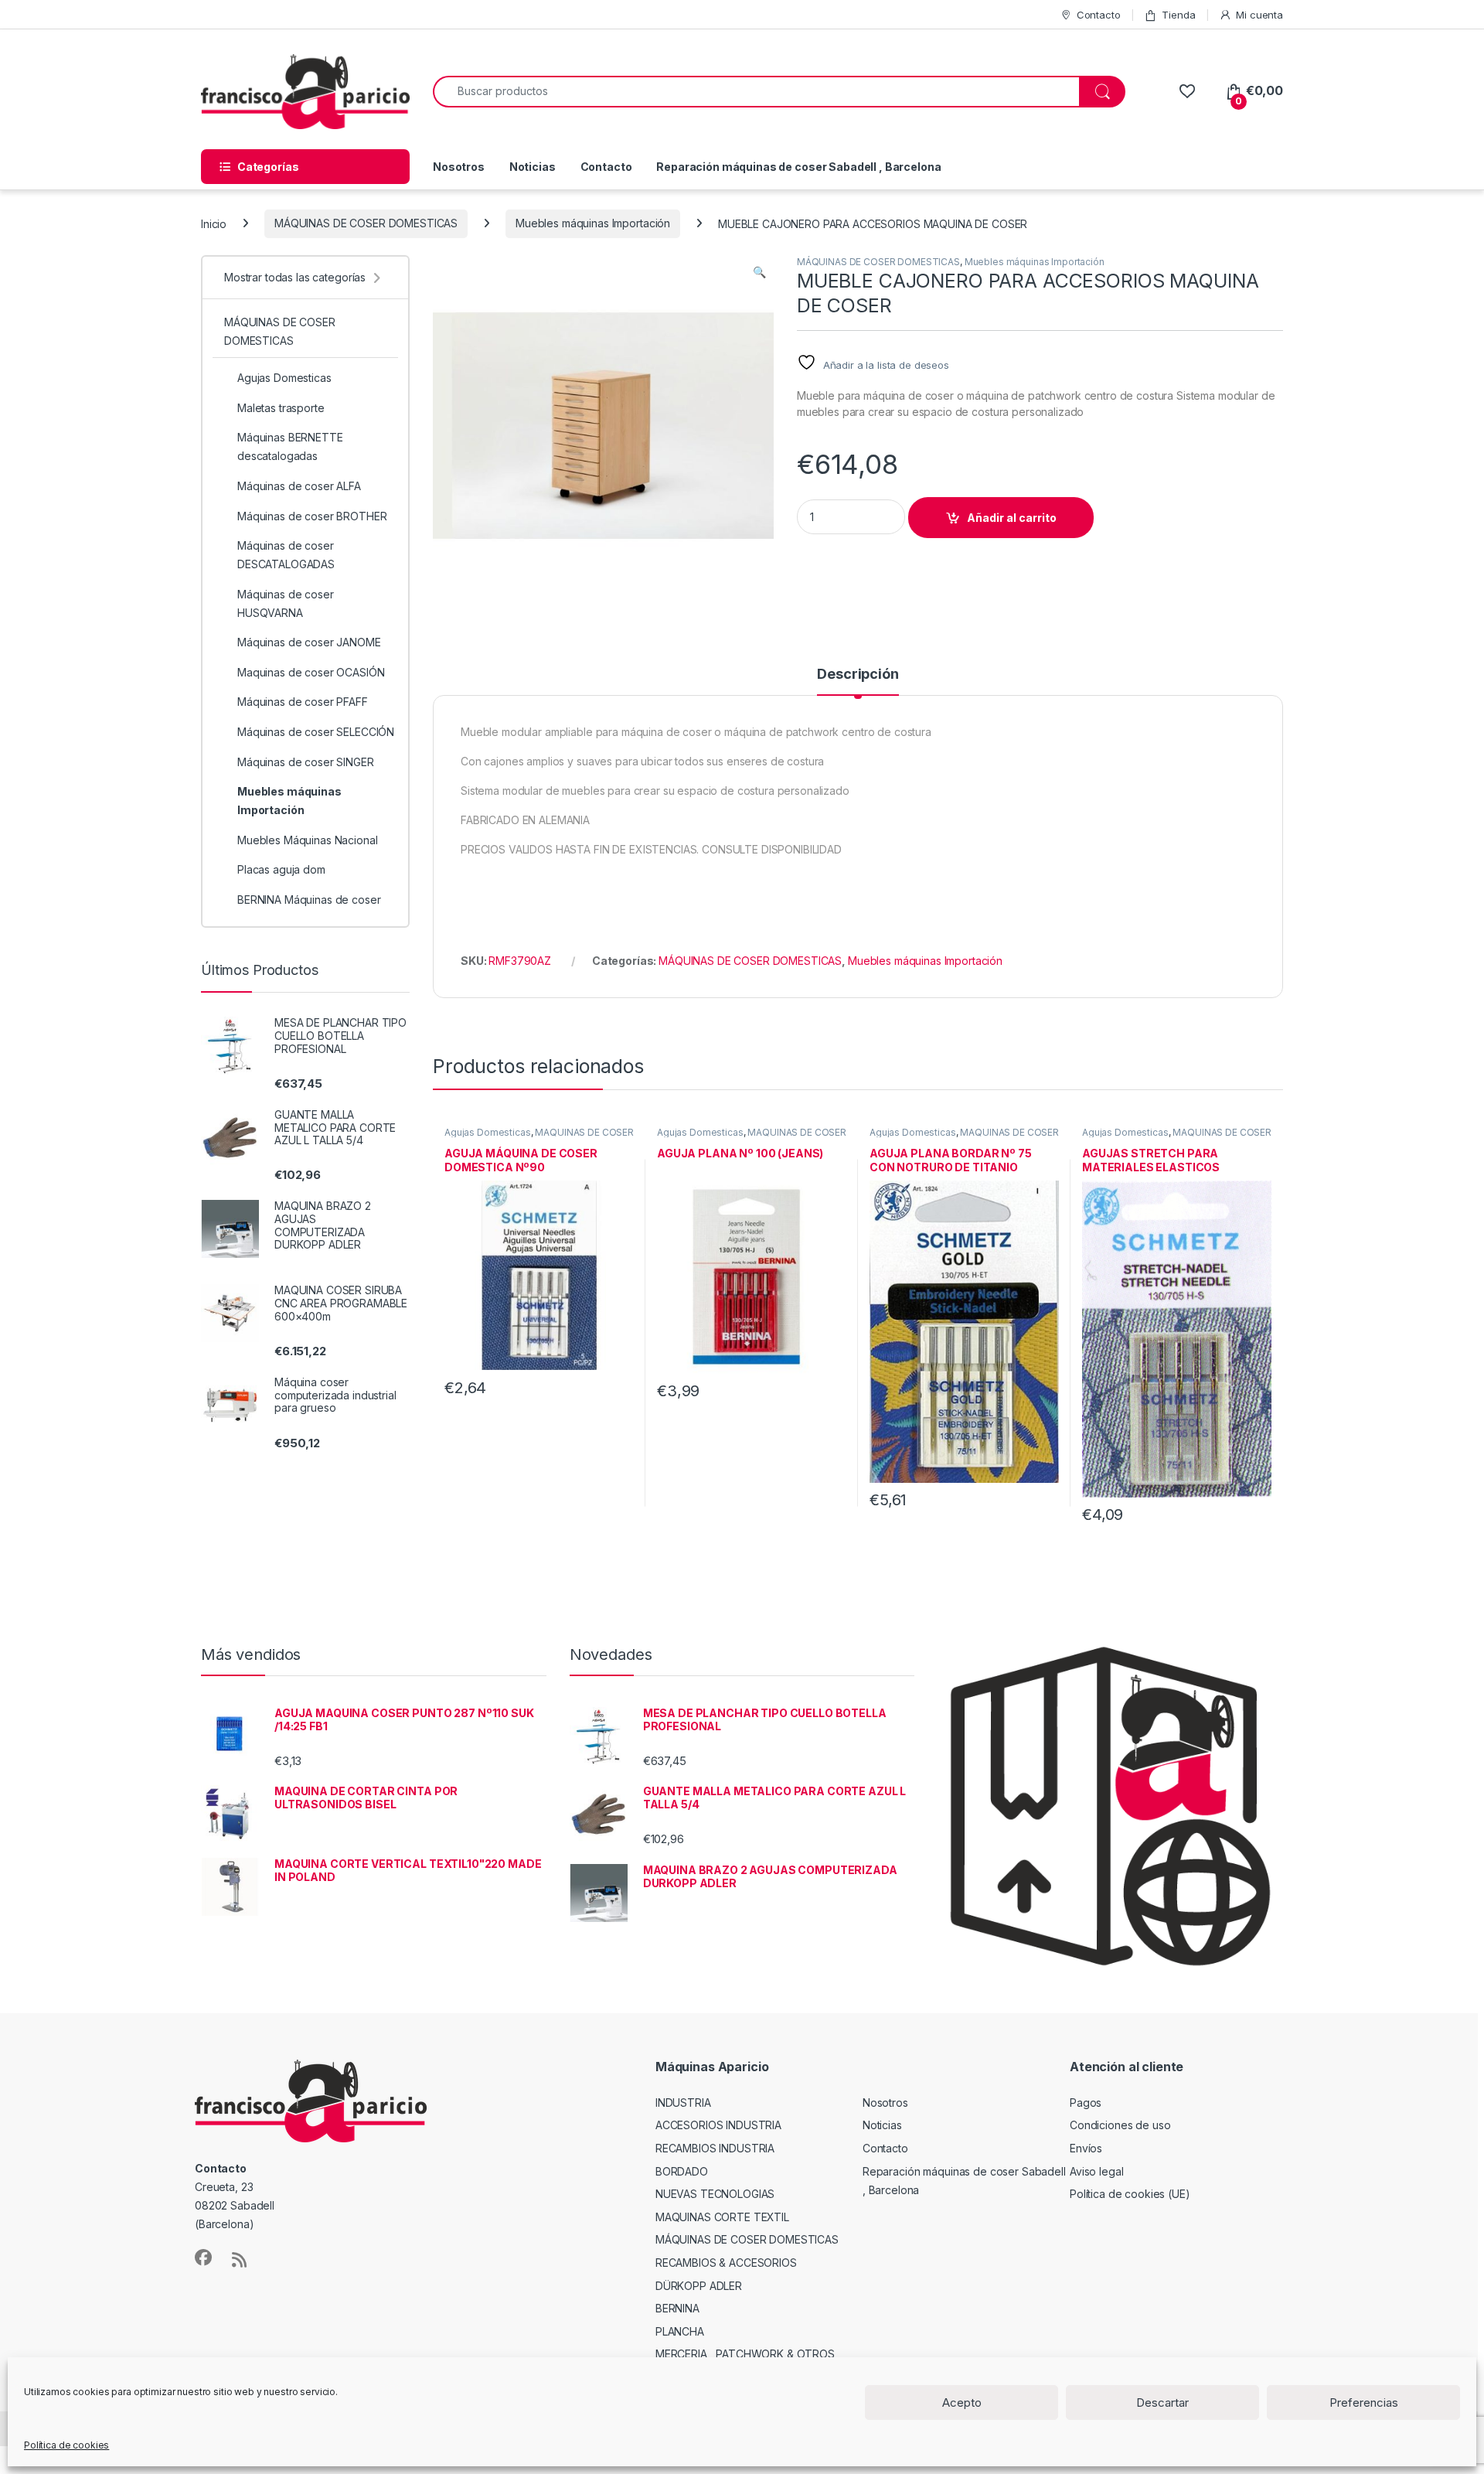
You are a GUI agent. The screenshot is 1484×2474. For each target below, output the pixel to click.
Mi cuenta (1259, 15)
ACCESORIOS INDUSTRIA (718, 2125)
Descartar (1162, 2402)
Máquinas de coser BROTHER (312, 516)
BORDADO (682, 2171)
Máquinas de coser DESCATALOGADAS (286, 555)
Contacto (1099, 15)
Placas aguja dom (281, 869)
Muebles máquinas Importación (593, 223)
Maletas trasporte (281, 408)
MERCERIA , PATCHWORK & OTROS (745, 2354)
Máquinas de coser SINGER (306, 762)
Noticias (533, 167)
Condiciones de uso (1120, 2125)
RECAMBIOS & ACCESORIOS (726, 2263)
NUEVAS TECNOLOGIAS (715, 2194)
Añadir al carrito (1012, 518)
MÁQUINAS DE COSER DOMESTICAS (366, 223)
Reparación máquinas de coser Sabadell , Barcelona (798, 167)
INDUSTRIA (683, 2103)
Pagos (1086, 2103)
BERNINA (677, 2308)
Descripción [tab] (858, 675)
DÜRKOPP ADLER (699, 2286)
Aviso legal (1096, 2171)
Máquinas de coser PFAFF (303, 702)
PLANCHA (680, 2331)
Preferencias (1364, 2402)
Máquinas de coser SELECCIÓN (316, 732)
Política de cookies (66, 2445)
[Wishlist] (1187, 91)
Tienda (1178, 15)
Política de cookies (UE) (1130, 2194)
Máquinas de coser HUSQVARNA (286, 603)
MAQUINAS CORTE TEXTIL (722, 2217)
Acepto (962, 2402)
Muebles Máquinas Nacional (308, 840)
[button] (759, 272)
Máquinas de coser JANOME (309, 642)
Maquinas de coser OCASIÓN (311, 672)
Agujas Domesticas (488, 1132)
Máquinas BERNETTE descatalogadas (290, 446)
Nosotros (459, 167)
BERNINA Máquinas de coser (309, 900)
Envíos (1086, 2148)
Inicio (214, 223)
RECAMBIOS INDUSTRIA (715, 2148)
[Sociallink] (203, 2258)
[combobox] (756, 92)
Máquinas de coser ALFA (299, 486)
